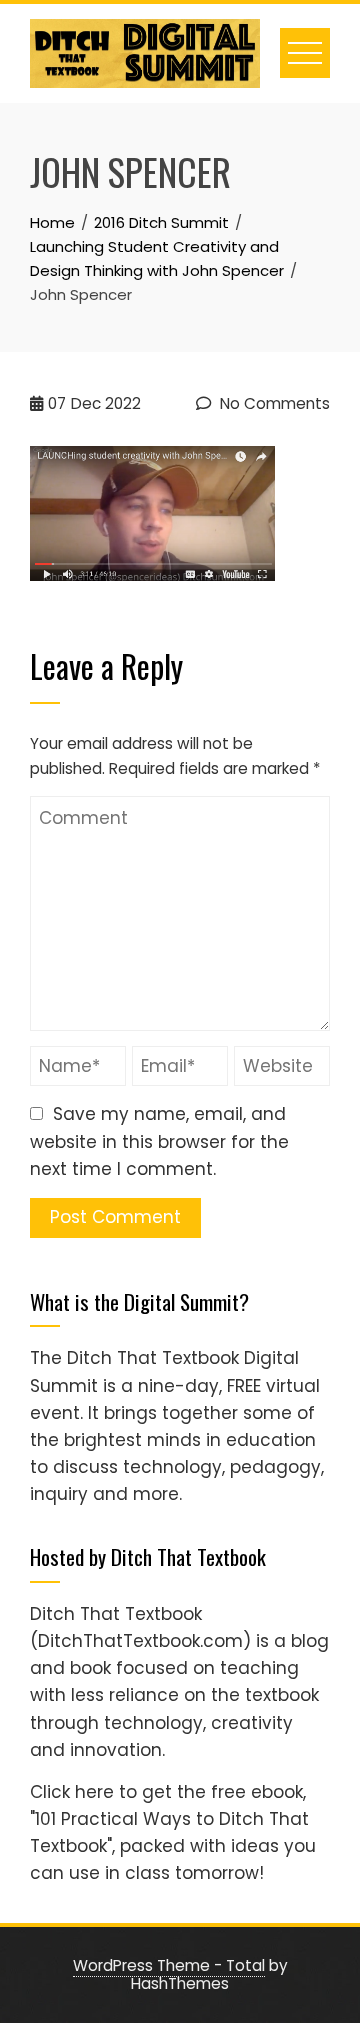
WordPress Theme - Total (169, 1965)
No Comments (273, 403)
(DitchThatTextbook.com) (140, 1641)
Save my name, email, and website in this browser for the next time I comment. (159, 1141)
